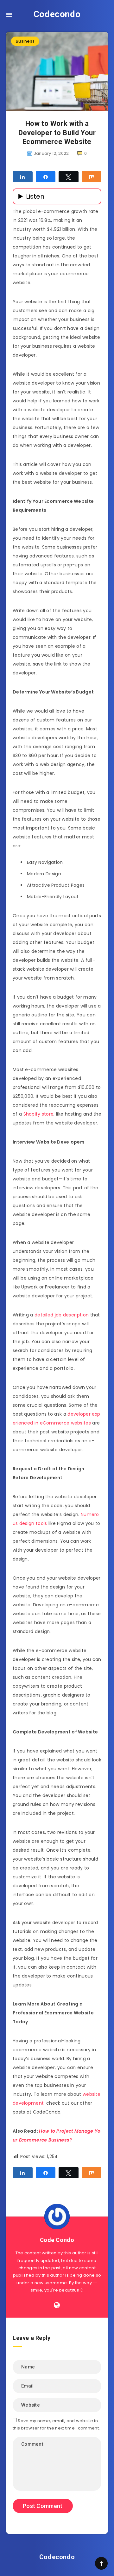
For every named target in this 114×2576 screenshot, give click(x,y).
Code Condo (57, 2240)
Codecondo (57, 14)
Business (25, 41)
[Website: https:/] (57, 2305)
